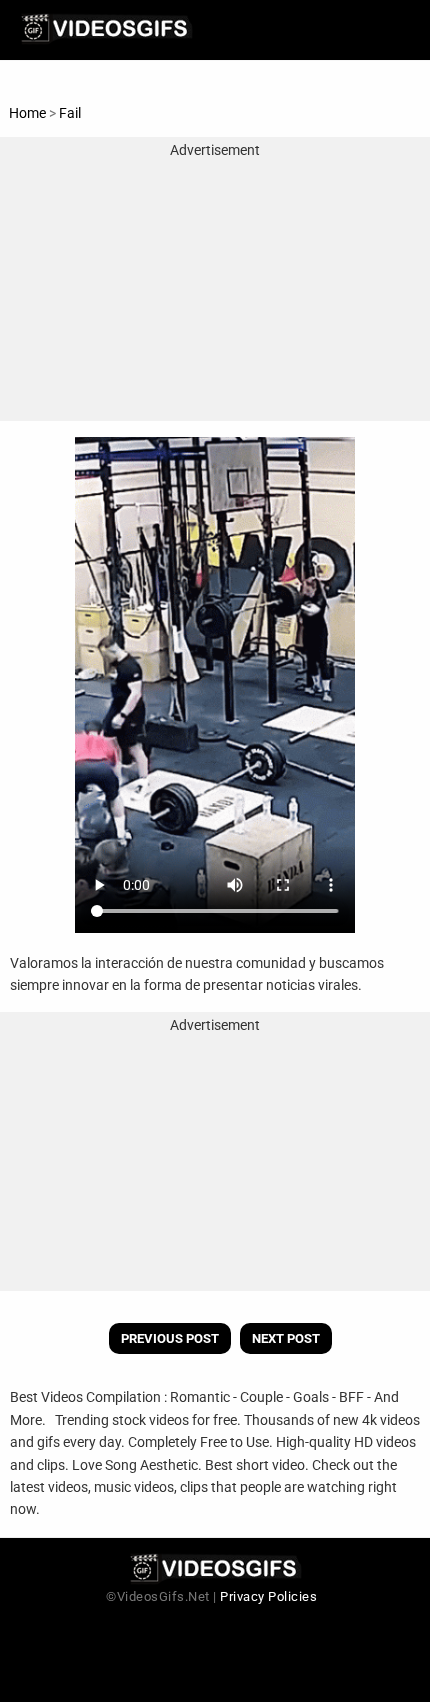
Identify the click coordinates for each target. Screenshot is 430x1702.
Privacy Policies (268, 1596)
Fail (70, 113)
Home (27, 113)
